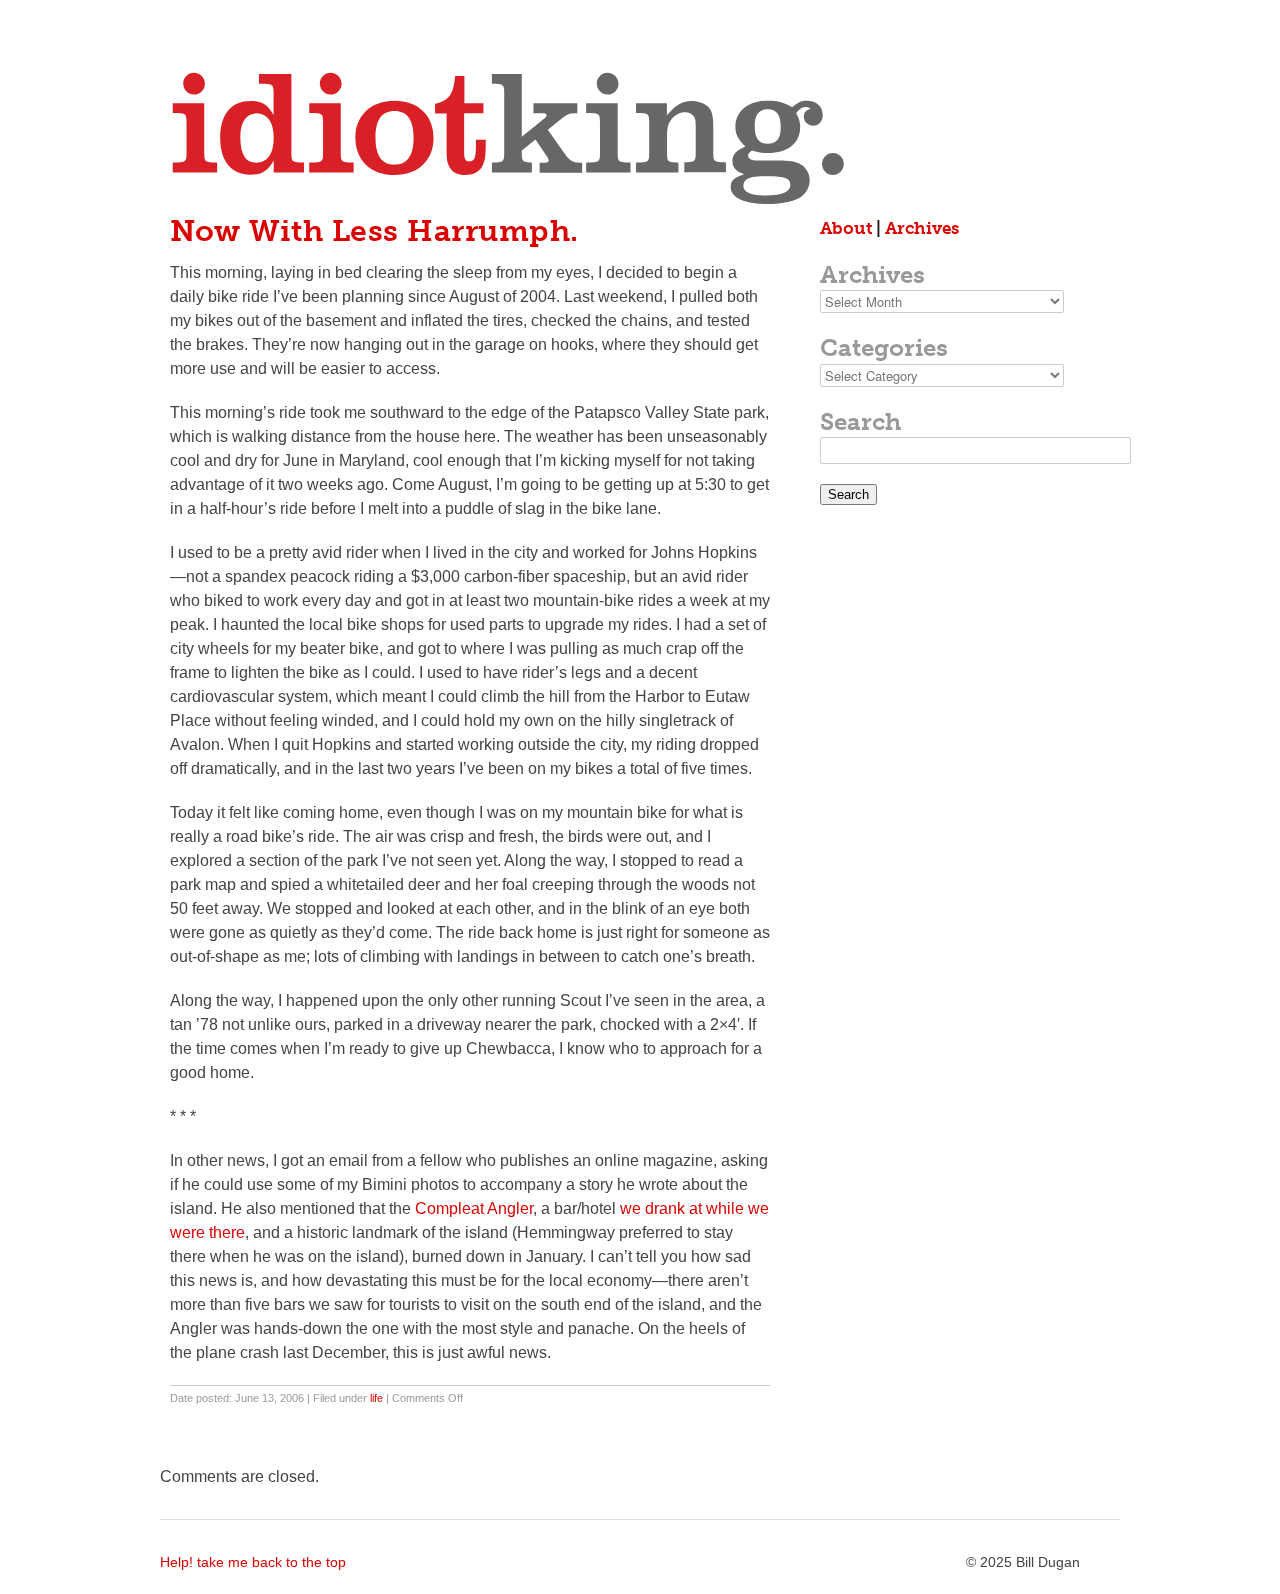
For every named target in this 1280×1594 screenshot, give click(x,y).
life (376, 1398)
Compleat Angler (474, 1208)
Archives (922, 228)
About (846, 228)
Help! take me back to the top (253, 1562)
